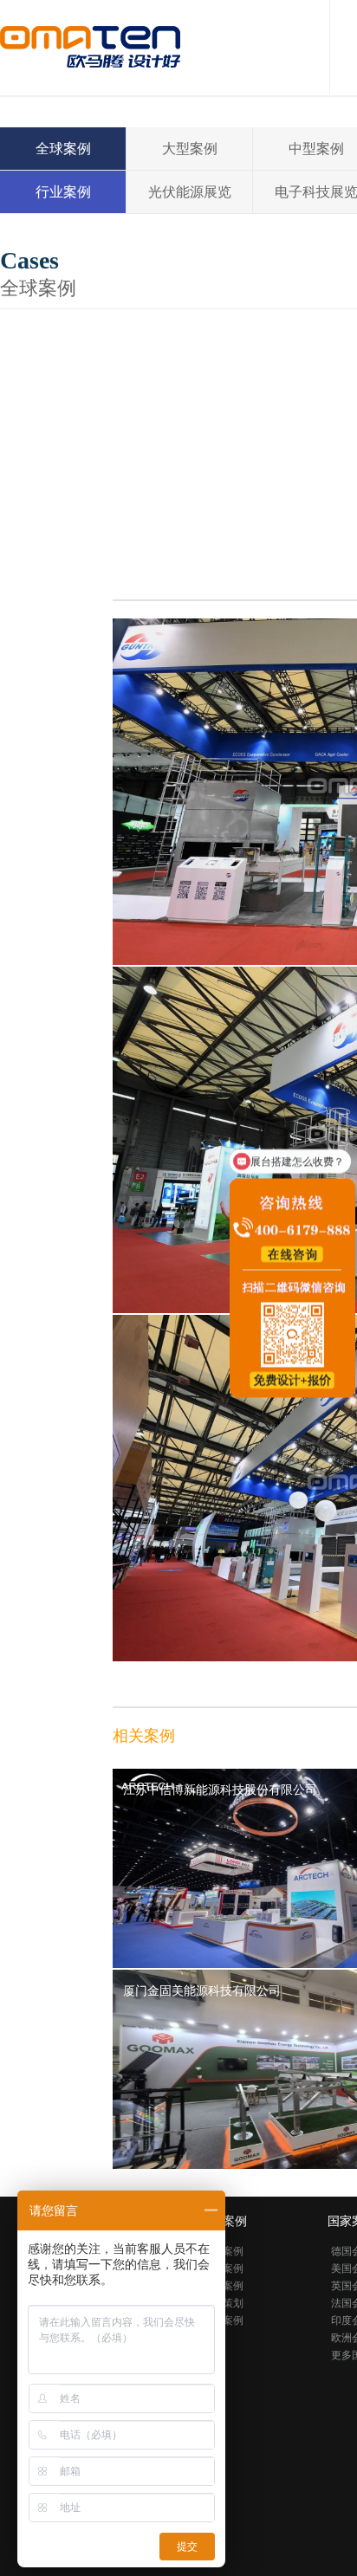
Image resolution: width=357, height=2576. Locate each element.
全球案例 (63, 149)
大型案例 (190, 149)
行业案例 (63, 192)
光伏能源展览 (190, 192)
